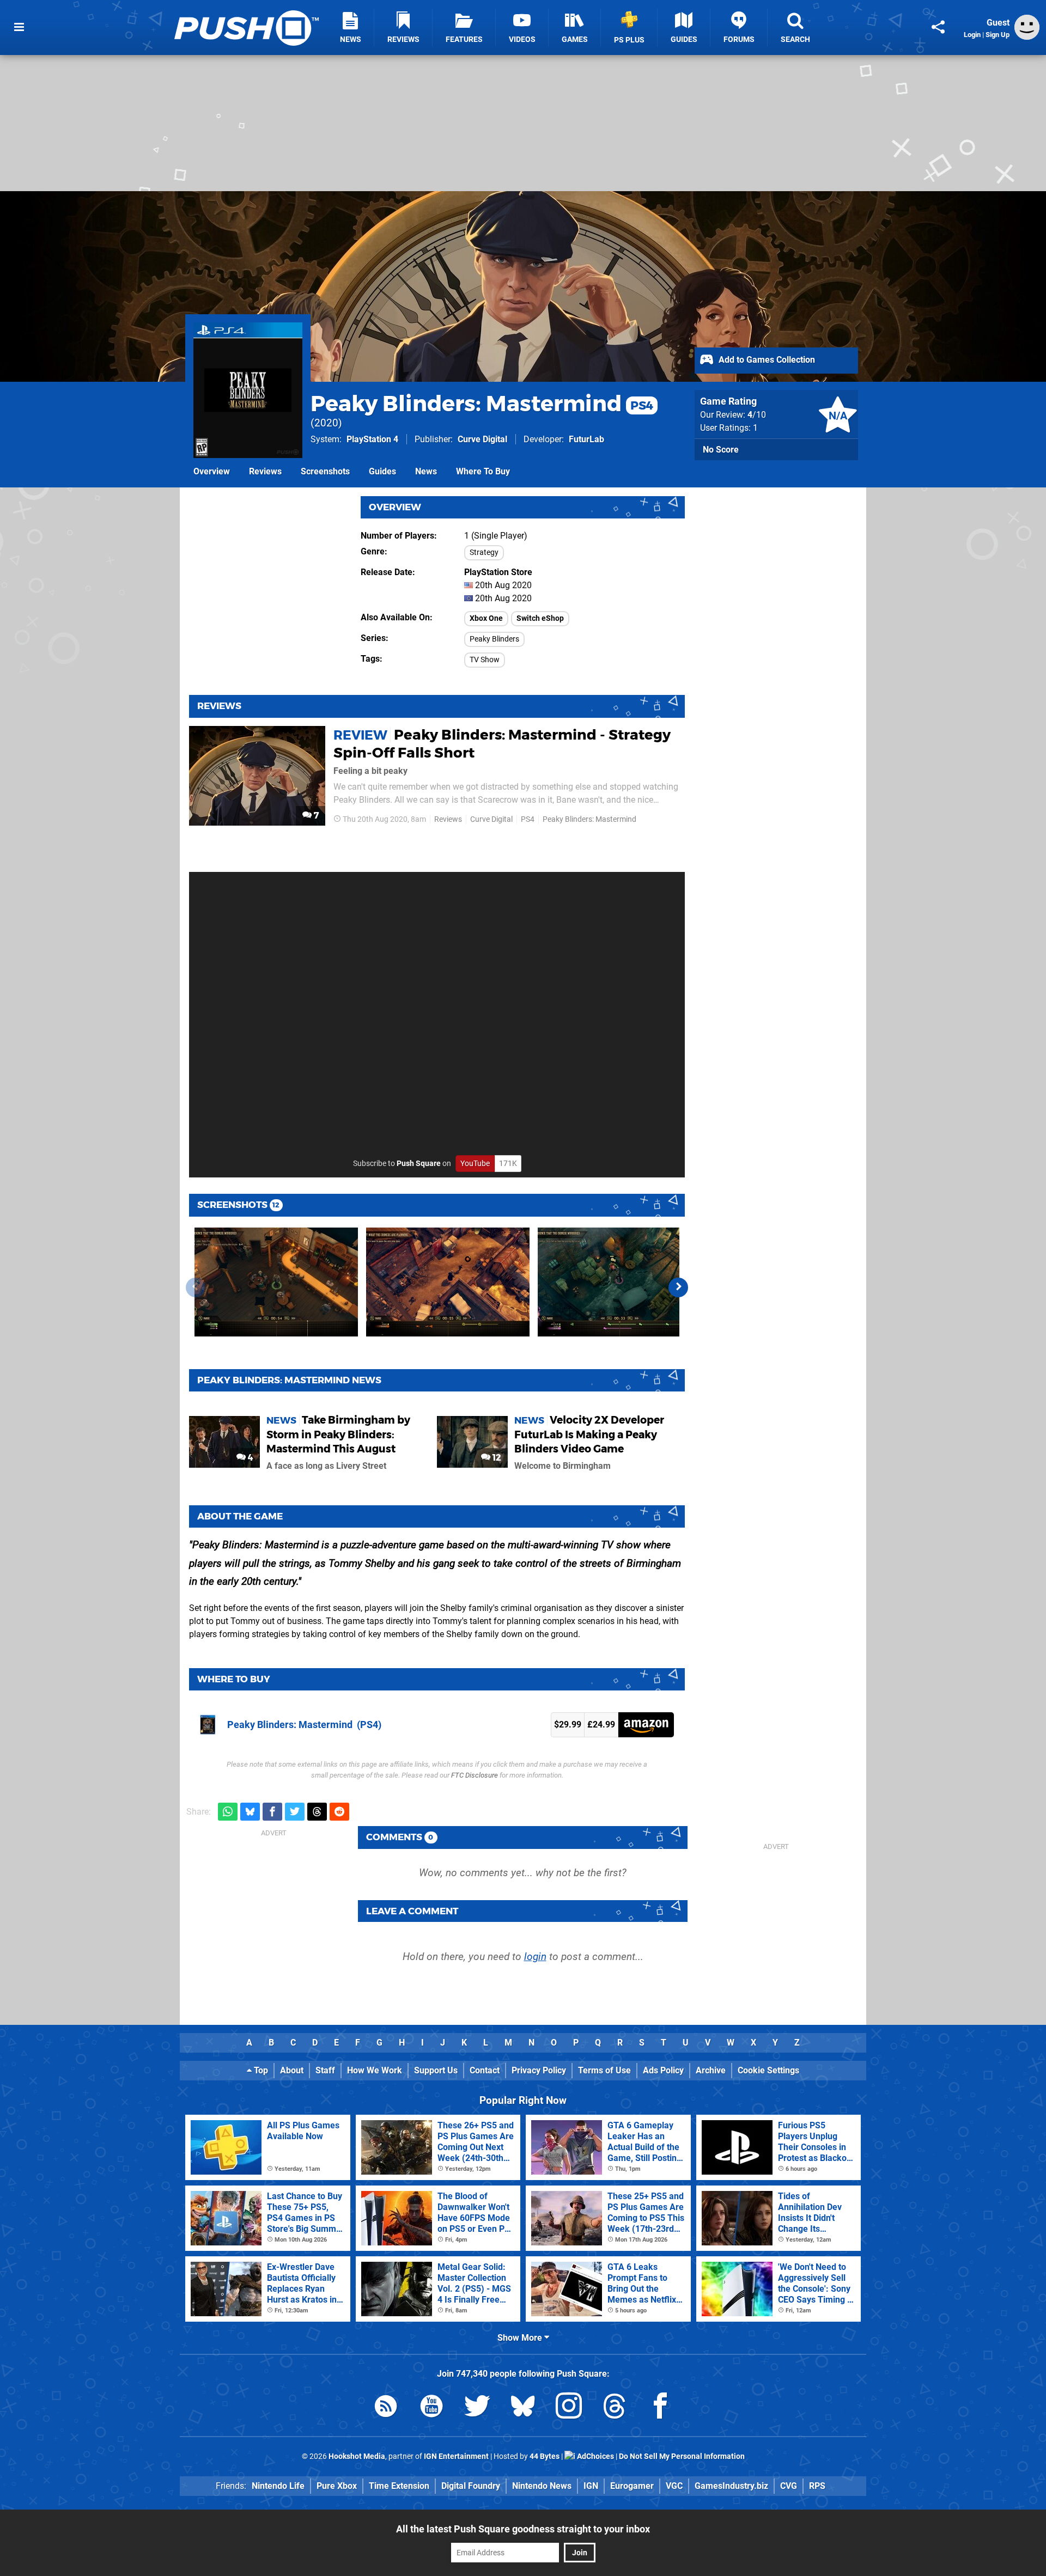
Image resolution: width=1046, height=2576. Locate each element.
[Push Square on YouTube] (431, 2408)
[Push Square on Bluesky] (523, 2408)
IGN (591, 2486)
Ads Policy (663, 2070)
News (426, 471)
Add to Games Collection (766, 360)
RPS (817, 2486)
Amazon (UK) (646, 1725)
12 (496, 1458)
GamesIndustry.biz (731, 2486)
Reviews (265, 471)
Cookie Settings (768, 2070)
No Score (721, 450)
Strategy (484, 553)
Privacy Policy (539, 2070)
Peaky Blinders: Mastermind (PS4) (304, 1725)
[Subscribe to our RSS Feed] (386, 2408)
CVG (789, 2486)
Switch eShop (540, 618)
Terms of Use (604, 2070)
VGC (674, 2486)
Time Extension (399, 2486)
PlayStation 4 (372, 439)
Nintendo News (542, 2486)
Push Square (419, 1164)
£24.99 (601, 1725)
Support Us (436, 2070)
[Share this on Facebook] (272, 1812)
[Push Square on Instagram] (569, 2408)
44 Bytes (545, 2456)
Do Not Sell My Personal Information (682, 2456)
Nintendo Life (278, 2486)
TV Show (485, 660)
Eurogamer (632, 2486)
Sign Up (998, 35)
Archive (711, 2070)
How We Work (375, 2070)
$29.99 (568, 1725)
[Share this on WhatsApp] (228, 1812)
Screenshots (325, 471)
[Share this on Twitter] (295, 1812)
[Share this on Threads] (317, 1812)
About (292, 2070)
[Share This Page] (938, 27)
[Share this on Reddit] (339, 1812)
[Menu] (19, 27)
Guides (382, 471)
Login (972, 35)
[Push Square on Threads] (615, 2408)
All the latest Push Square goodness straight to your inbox (523, 2529)
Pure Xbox (337, 2486)
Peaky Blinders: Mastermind (482, 403)
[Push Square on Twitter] (477, 2408)
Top (260, 2070)
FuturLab (586, 439)
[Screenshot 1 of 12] (276, 1282)
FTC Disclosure (475, 1775)
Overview (212, 471)
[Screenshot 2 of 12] (448, 1282)
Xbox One (486, 618)
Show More (521, 2338)
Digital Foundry (471, 2486)
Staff (325, 2070)
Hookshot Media (357, 2456)
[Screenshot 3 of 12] (619, 1282)
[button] (678, 1287)
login (535, 1957)
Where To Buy (483, 471)
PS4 (528, 819)
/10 (757, 415)
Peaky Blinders (494, 639)
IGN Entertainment (456, 2456)
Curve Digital (482, 439)
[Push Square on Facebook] (660, 2408)
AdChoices (595, 2456)
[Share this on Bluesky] (250, 1812)
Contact (485, 2070)
